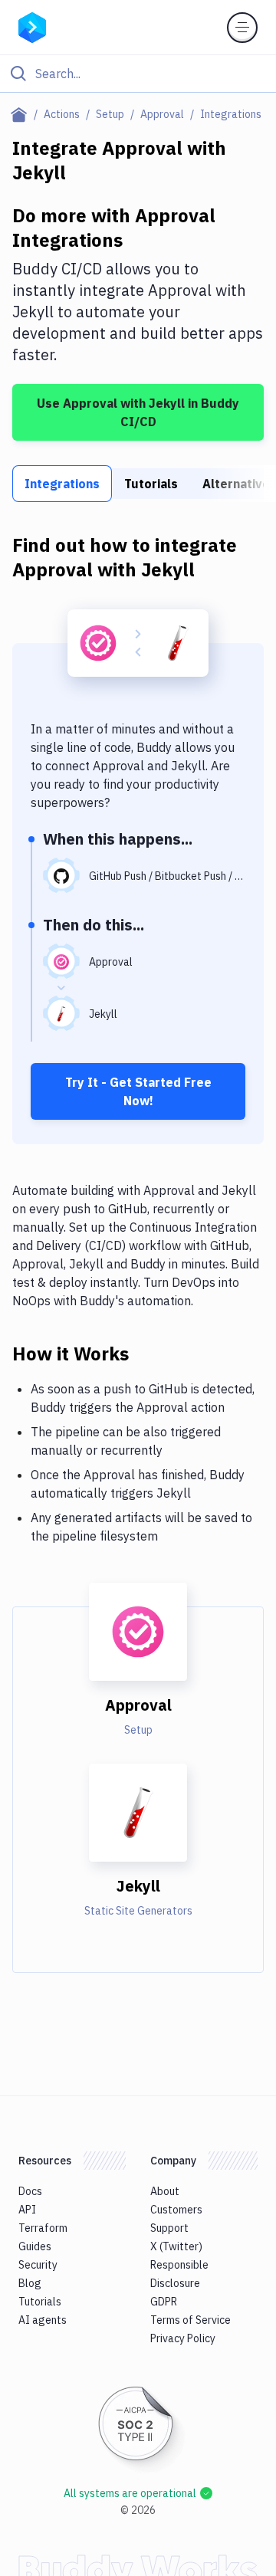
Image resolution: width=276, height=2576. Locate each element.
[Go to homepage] (32, 26)
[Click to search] (138, 74)
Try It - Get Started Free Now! (138, 1091)
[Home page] (22, 114)
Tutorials (151, 484)
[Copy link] (147, 1353)
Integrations (62, 484)
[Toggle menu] (242, 28)
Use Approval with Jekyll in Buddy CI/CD (138, 412)
